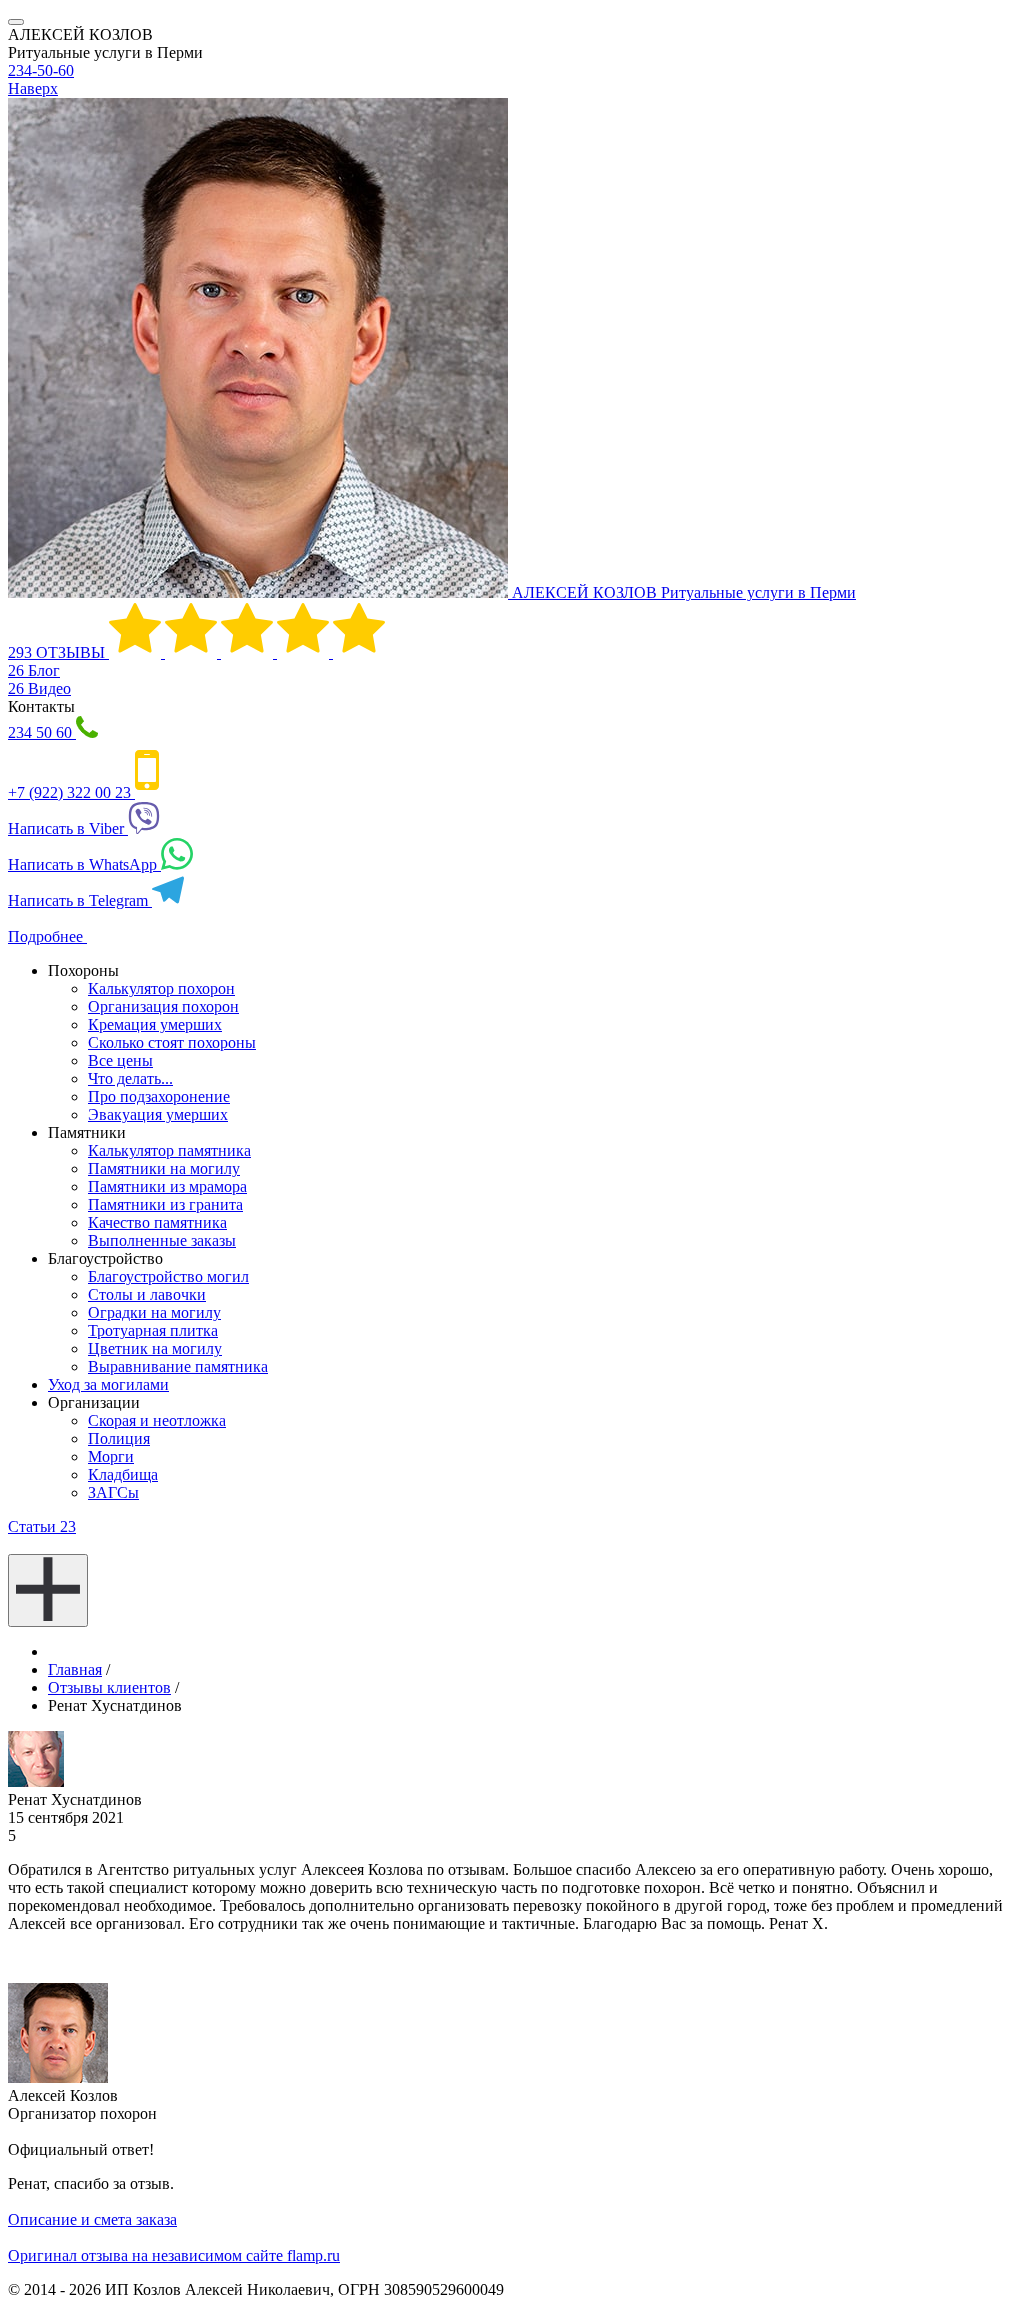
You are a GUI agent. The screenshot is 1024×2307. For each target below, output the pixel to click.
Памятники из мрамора (167, 1186)
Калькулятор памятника (169, 1150)
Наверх (33, 88)
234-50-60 (41, 70)
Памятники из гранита (165, 1204)
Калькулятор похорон (161, 988)
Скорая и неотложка (157, 1420)
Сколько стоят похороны (172, 1042)
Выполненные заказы (162, 1240)
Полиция (119, 1438)
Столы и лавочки (147, 1294)
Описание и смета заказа (92, 2219)
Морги (111, 1456)
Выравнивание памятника (178, 1366)
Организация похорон (163, 1006)
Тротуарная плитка (153, 1330)
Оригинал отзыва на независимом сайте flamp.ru (174, 2255)
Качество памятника (157, 1222)
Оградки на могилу (154, 1312)
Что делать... (130, 1078)
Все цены (120, 1060)
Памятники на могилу (164, 1168)
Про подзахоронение (159, 1096)
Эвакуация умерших (158, 1114)
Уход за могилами (108, 1384)
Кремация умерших (155, 1024)
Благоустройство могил (168, 1276)
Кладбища (123, 1474)
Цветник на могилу (155, 1348)
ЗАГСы (113, 1492)
